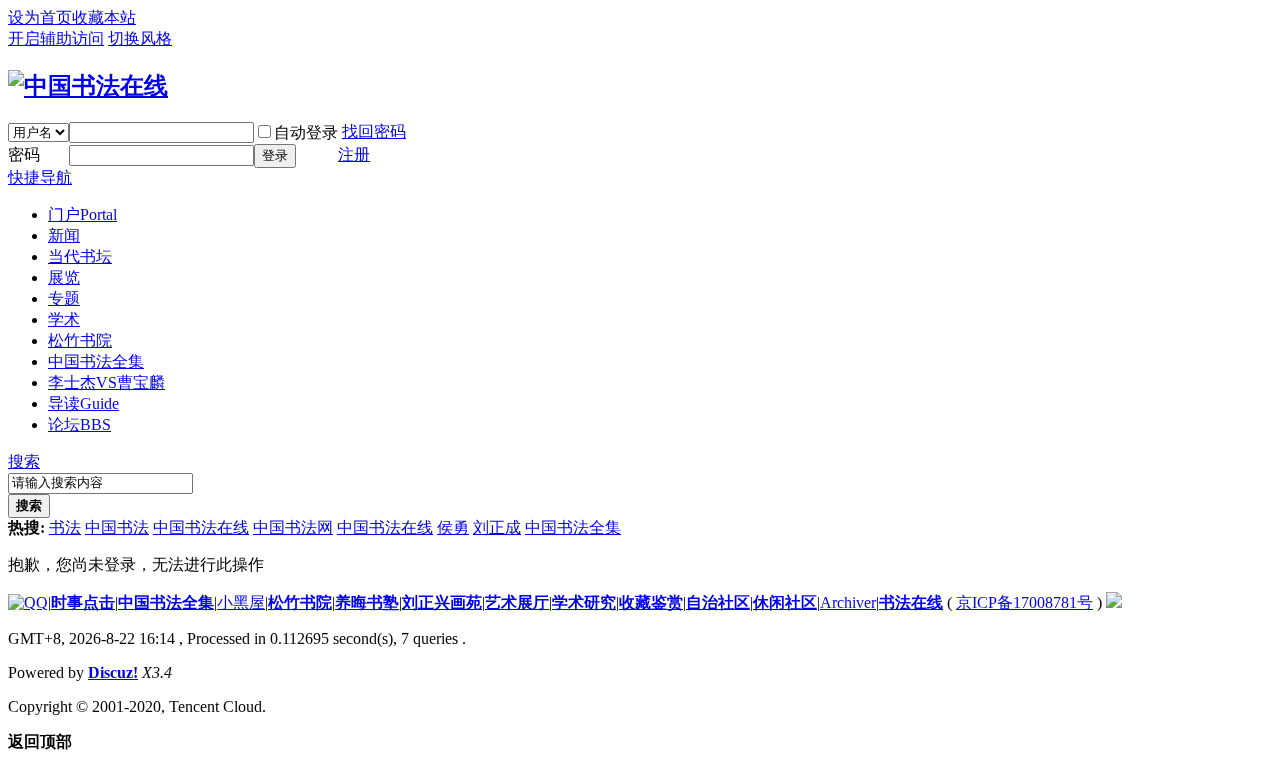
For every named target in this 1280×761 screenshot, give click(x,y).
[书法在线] (88, 86)
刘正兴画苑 (442, 602)
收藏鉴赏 (651, 602)
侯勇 (453, 527)
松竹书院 (80, 340)
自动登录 (306, 132)
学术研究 (584, 602)
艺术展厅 (517, 602)
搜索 (24, 461)
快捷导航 (40, 177)
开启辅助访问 (56, 38)
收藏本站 (104, 17)
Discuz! (113, 672)
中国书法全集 (96, 361)
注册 (354, 154)
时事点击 (83, 602)
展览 (64, 277)
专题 (64, 298)
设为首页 (40, 17)
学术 (64, 319)
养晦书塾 (367, 602)
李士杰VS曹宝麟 (106, 382)
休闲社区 (785, 602)
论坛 (79, 424)
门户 (82, 214)
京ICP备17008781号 (1024, 602)
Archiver (848, 602)
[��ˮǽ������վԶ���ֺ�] (1114, 602)
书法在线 (911, 602)
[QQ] (28, 602)
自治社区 (718, 602)
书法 (65, 527)
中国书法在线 (201, 527)
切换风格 (140, 38)
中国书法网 (293, 527)
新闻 (64, 235)
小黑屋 (241, 602)
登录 (275, 155)
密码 (24, 154)
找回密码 (374, 131)
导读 (83, 403)
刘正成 (497, 527)
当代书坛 (80, 256)
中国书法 (117, 527)
